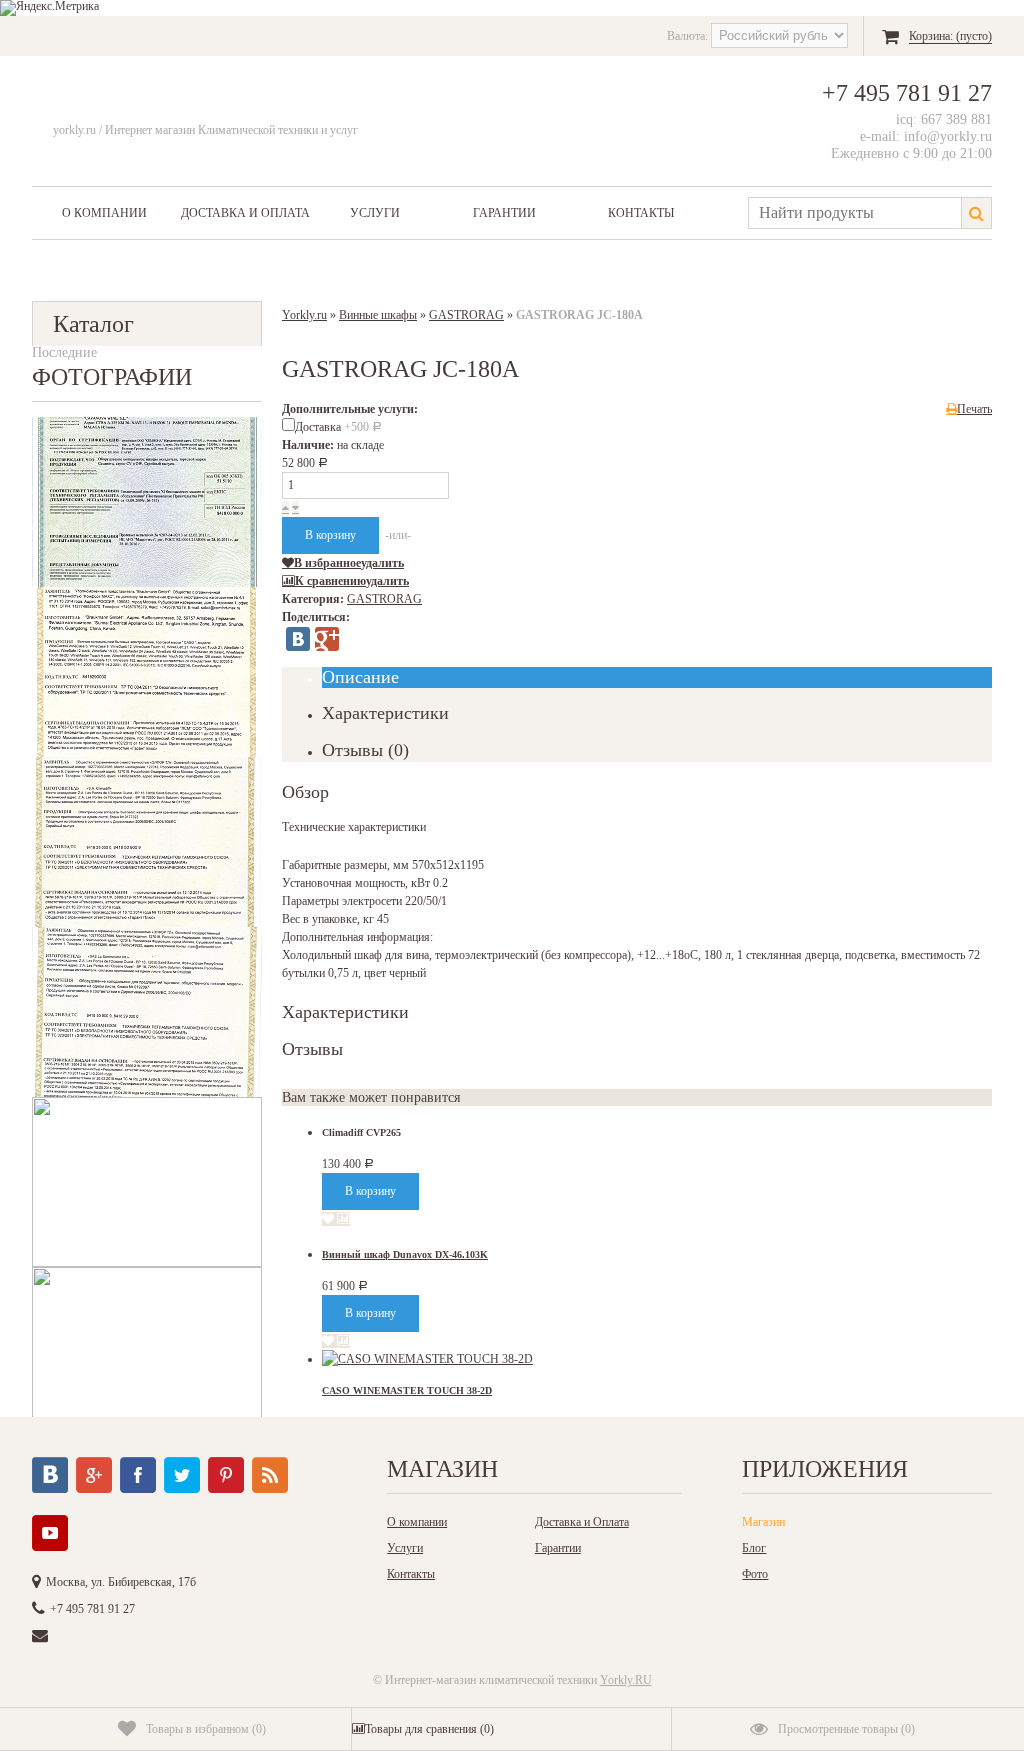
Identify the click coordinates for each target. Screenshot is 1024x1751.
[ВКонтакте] (298, 639)
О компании (104, 213)
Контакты (641, 213)
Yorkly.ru (304, 315)
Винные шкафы (378, 315)
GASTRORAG (466, 315)
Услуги (375, 213)
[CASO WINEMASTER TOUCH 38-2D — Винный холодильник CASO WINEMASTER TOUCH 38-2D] (427, 1359)
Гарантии (504, 213)
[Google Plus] (327, 639)
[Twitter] (182, 1475)
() (206, 1729)
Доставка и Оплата (245, 213)
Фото (755, 1574)
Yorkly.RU (626, 1680)
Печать (974, 409)
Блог (754, 1548)
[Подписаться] (270, 1475)
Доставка (338, 427)
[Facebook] (138, 1475)
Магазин (763, 1522)
